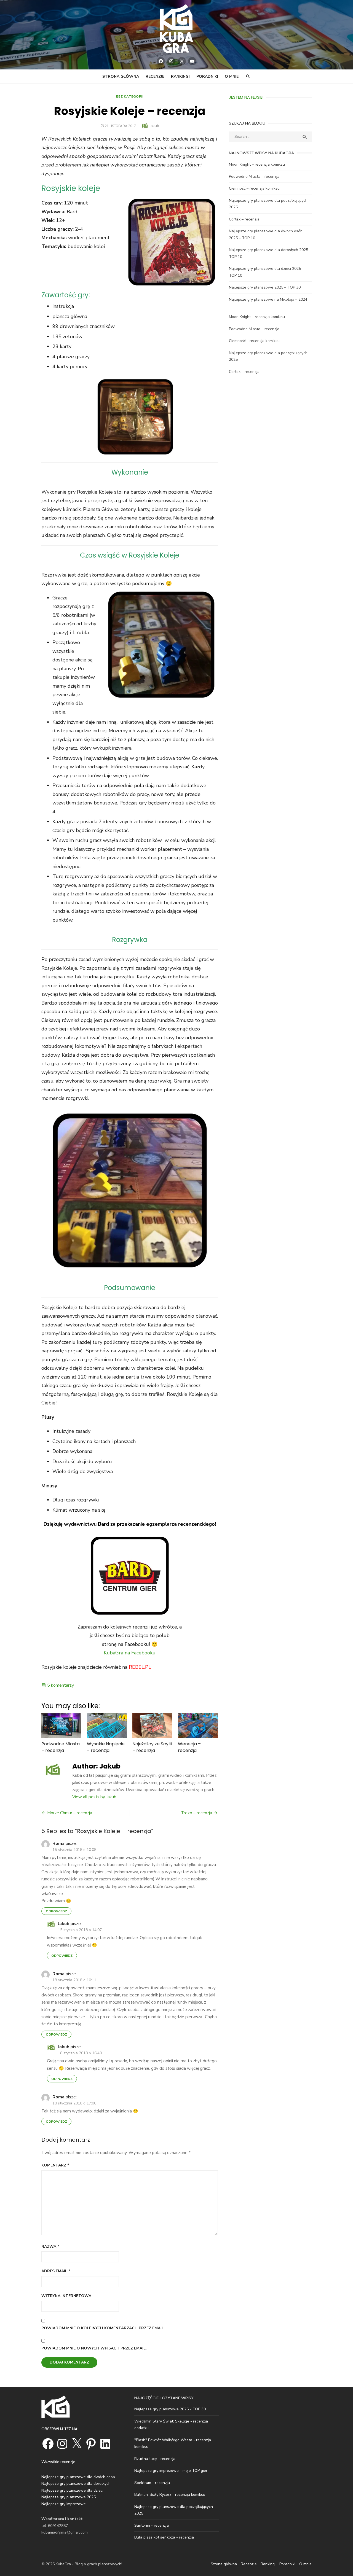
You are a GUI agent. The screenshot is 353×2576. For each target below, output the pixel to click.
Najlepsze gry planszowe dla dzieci (72, 2490)
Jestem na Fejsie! (246, 97)
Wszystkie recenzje (58, 2462)
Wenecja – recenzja (189, 1747)
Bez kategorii (130, 96)
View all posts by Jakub (94, 1797)
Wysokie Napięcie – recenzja (106, 1747)
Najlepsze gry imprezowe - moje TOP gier (171, 2471)
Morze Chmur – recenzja (70, 1813)
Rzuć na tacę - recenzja (155, 2459)
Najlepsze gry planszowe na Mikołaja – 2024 (268, 299)
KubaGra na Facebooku (130, 1653)
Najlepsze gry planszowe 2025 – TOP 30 (265, 287)
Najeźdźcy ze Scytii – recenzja (152, 1747)
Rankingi (180, 76)
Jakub (154, 126)
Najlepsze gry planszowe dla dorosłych (76, 2484)
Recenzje (155, 76)
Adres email (56, 2271)
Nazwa (50, 2247)
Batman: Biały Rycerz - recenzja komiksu (170, 2495)
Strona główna (121, 76)
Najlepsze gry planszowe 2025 (69, 2497)
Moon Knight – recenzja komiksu (257, 164)
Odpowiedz (56, 1911)
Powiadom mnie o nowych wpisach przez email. (94, 2348)
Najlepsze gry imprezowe (64, 2504)
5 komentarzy (61, 1685)
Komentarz (55, 2165)
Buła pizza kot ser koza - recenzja (164, 2537)
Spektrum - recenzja (152, 2483)
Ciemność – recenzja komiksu (254, 188)
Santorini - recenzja (152, 2525)
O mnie (232, 76)
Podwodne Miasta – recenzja (61, 1747)
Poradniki (207, 76)
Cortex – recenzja (244, 219)
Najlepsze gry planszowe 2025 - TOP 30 (170, 2409)
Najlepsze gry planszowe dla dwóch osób (78, 2477)
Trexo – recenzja (196, 1813)
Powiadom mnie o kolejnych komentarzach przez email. (103, 2328)
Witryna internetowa (66, 2296)
